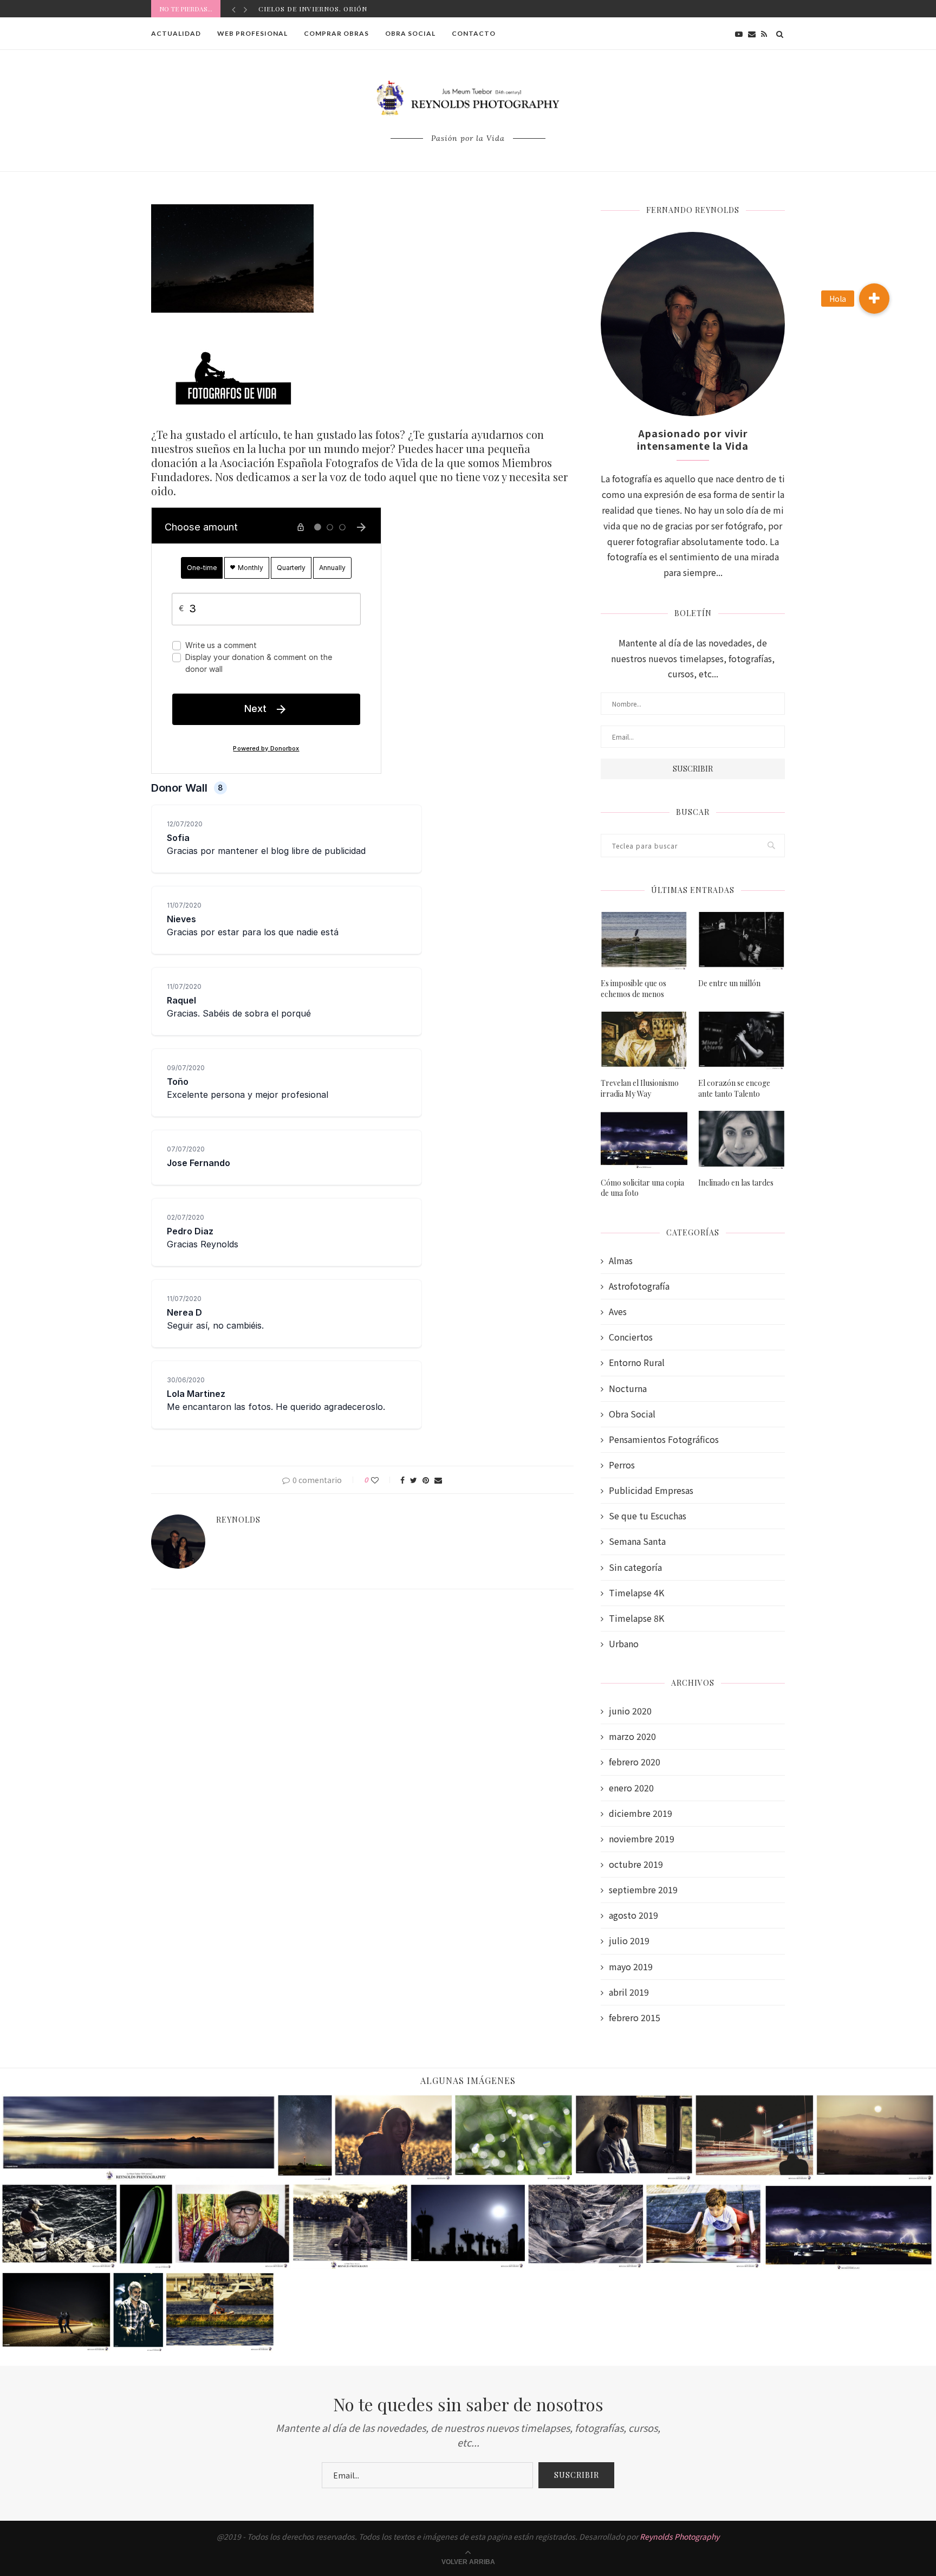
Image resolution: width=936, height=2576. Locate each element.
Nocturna (628, 1389)
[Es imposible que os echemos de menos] (644, 941)
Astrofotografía (639, 1286)
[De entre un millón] (742, 941)
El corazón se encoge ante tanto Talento (734, 1088)
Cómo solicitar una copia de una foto (642, 1188)
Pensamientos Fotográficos (664, 1439)
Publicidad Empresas (651, 1490)
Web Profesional (252, 33)
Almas (621, 1261)
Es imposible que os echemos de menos (633, 989)
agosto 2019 (633, 1915)
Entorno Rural (637, 1363)
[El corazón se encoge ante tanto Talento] (742, 1041)
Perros (622, 1465)
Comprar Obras (336, 33)
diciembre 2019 (641, 1813)
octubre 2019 (636, 1864)
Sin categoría (635, 1567)
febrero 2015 (635, 2018)
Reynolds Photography (680, 2536)
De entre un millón (729, 983)
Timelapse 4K (636, 1593)
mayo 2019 (631, 1967)
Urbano (624, 1644)
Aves (618, 1312)
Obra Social (410, 33)
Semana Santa (637, 1541)
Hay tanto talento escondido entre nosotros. (355, 9)
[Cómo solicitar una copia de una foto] (644, 1140)
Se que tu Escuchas (648, 1516)
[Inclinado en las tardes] (742, 1140)
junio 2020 (630, 1711)
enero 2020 (631, 1788)
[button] (874, 299)
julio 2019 (629, 1941)
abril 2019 (629, 1992)
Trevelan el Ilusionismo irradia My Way (640, 1088)
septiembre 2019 (643, 1890)
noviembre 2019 (642, 1839)
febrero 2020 (635, 1762)
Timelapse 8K (636, 1618)
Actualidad (176, 33)
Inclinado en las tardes (736, 1183)
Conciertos (631, 1337)
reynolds (238, 1520)
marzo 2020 (632, 1736)
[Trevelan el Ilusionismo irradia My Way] (644, 1041)
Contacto (474, 33)
